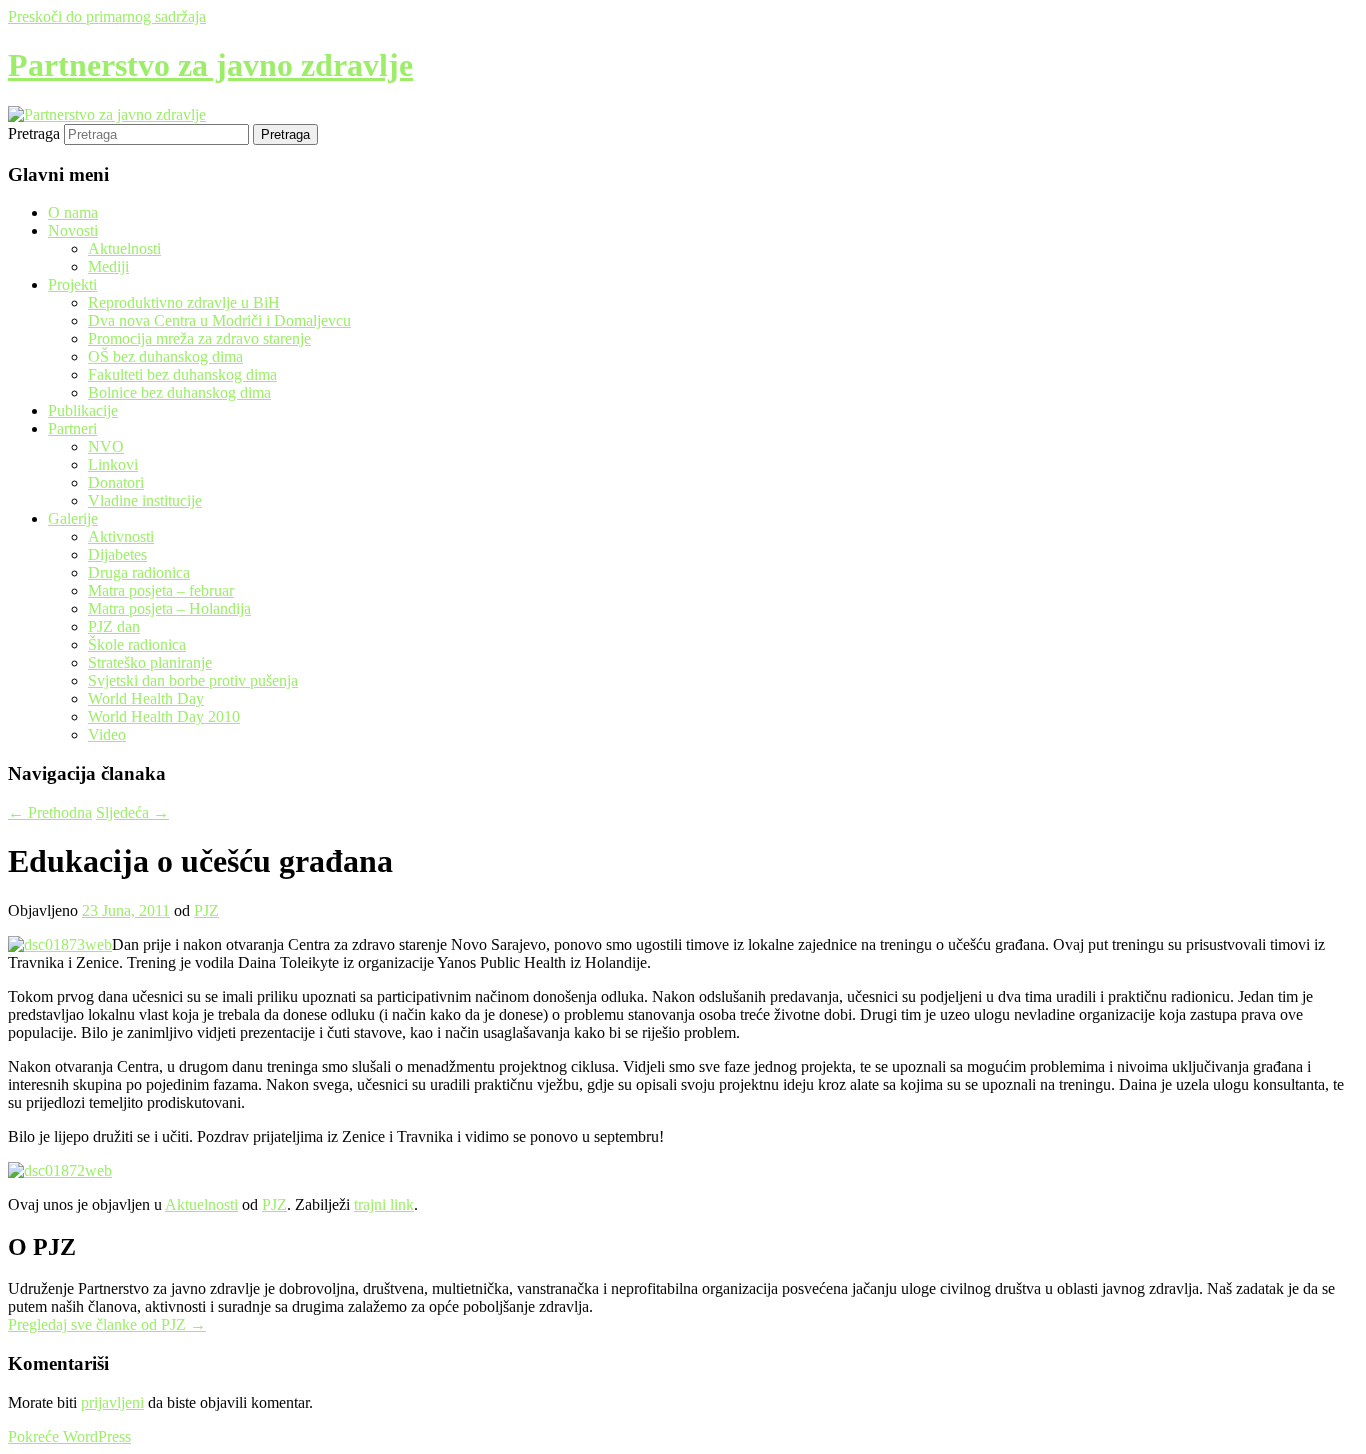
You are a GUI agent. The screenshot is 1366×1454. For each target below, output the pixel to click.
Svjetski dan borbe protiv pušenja (193, 680)
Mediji (108, 266)
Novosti (73, 230)
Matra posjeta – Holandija (169, 608)
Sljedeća (132, 812)
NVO (106, 446)
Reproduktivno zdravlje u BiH (184, 302)
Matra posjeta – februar (161, 590)
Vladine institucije (145, 500)
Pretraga (34, 133)
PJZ (206, 910)
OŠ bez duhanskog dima (165, 356)
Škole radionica (137, 644)
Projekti (72, 284)
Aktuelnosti (124, 248)
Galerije (73, 518)
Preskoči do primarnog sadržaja (107, 16)
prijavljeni (112, 1402)
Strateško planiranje (150, 662)
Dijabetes (117, 554)
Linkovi (113, 464)
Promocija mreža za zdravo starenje (199, 338)
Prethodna (50, 812)
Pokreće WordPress (69, 1436)
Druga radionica (139, 572)
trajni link (384, 1204)
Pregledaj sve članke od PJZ (107, 1324)
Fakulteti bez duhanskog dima (182, 374)
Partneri (72, 428)
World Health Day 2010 (164, 716)
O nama (73, 212)
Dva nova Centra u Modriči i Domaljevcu (219, 320)
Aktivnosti (121, 536)
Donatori (116, 482)
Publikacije (83, 410)
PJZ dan (114, 626)
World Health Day (146, 698)
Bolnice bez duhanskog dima (179, 392)
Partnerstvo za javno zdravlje (210, 65)
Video (107, 734)
